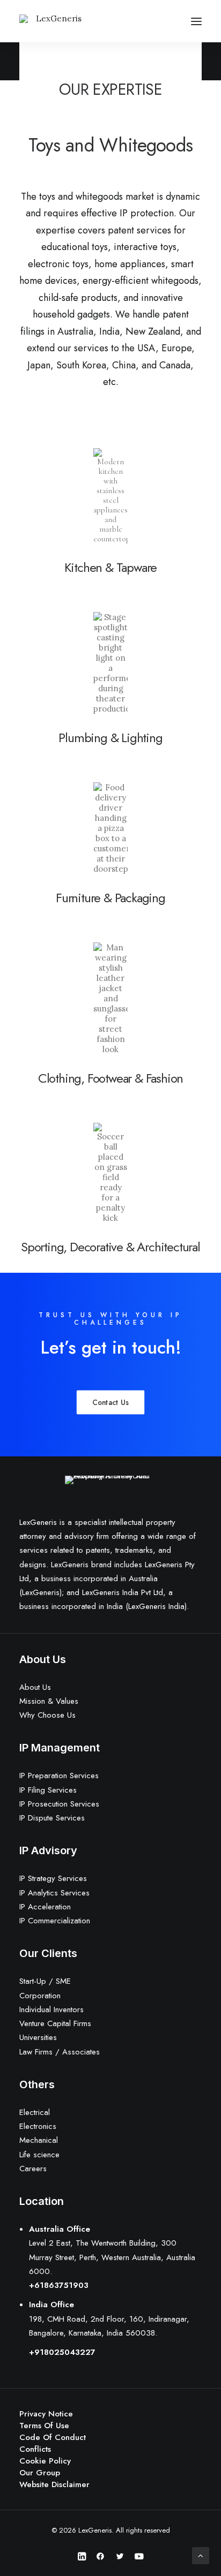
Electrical (35, 2112)
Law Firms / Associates (60, 2052)
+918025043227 (62, 2352)
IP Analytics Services (54, 1893)
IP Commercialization (55, 1921)
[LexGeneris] (55, 21)
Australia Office (60, 2229)
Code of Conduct (53, 2437)
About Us (35, 1687)
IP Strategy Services (53, 1878)
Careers (33, 2169)
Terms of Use (44, 2426)
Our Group (40, 2473)
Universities (38, 2037)
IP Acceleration (45, 1907)
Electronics (38, 2126)
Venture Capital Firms (55, 2023)
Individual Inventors (51, 2010)
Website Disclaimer (54, 2484)
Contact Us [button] (110, 1403)
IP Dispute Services (52, 1818)
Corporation (40, 1996)
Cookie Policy (45, 2461)
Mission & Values (49, 1701)
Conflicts (35, 2449)
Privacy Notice (46, 2414)
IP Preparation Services (59, 1776)
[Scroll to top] (201, 2555)
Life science (39, 2155)
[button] (196, 21)
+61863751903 (59, 2285)
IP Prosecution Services (59, 1804)
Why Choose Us (47, 1715)
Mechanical (39, 2140)
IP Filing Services (48, 1790)
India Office (51, 2305)
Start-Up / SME (45, 1981)
